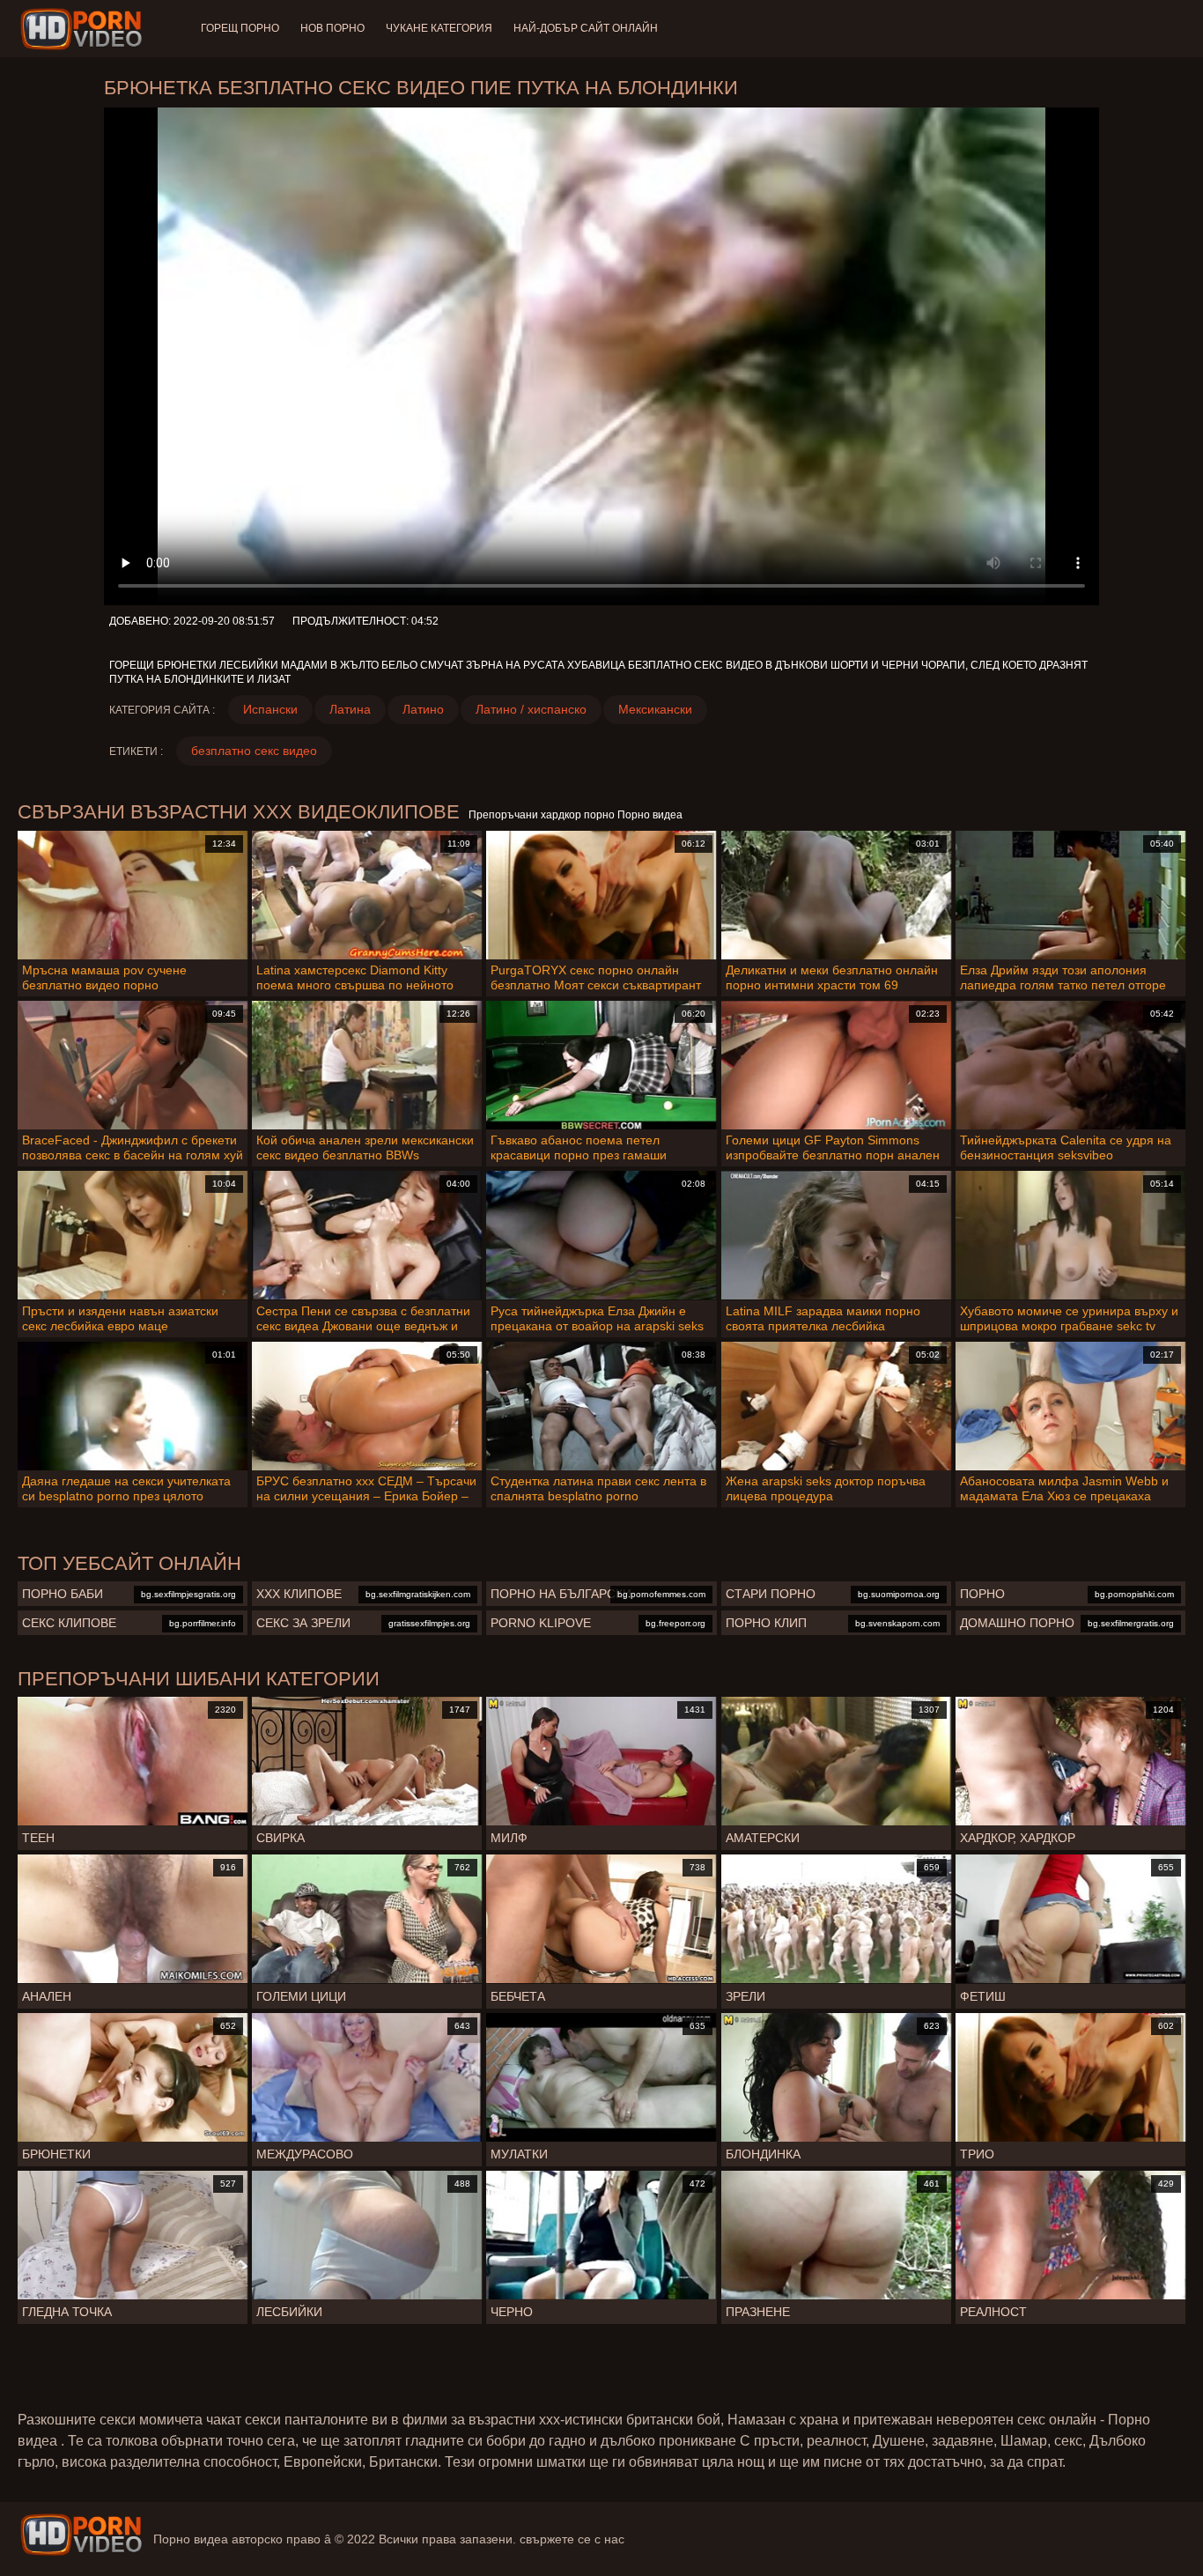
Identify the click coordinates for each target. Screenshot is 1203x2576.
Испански (270, 709)
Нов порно (332, 28)
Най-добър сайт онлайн (586, 28)
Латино (423, 709)
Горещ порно (240, 28)
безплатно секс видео (254, 751)
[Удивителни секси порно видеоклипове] (81, 2535)
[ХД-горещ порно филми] (84, 29)
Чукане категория (439, 28)
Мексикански (655, 709)
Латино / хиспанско (531, 709)
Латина (350, 709)
